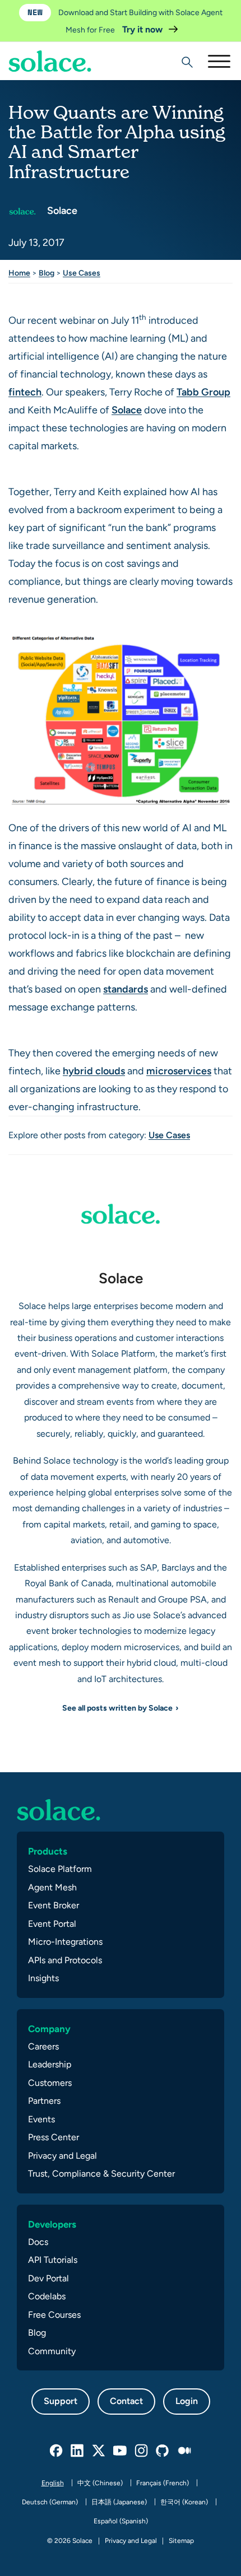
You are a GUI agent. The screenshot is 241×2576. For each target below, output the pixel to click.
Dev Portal (48, 2278)
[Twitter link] (99, 2451)
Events (41, 2119)
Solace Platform (60, 1869)
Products (48, 1851)
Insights (43, 1978)
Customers (50, 2083)
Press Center (54, 2137)
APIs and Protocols (65, 1960)
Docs (38, 2242)
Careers (43, 2046)
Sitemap (181, 2541)
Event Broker (54, 1905)
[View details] (50, 61)
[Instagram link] (142, 2451)
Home (19, 273)
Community (52, 2351)
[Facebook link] (57, 2451)
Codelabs (47, 2296)
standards (126, 989)
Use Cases (82, 273)
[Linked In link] (78, 2451)
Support (61, 2401)
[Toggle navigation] (219, 61)
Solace (61, 210)
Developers (52, 2224)
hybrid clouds (94, 1071)
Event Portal (52, 1924)
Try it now (143, 29)
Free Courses (54, 2315)
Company (49, 2029)
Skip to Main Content (56, 39)
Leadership (50, 2064)
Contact (126, 2401)
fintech (25, 392)
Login (187, 2401)
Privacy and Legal (62, 2156)
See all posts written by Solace (117, 1708)
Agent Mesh (52, 1887)
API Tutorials (53, 2260)
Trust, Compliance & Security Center (101, 2174)
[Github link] (163, 2451)
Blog (47, 273)
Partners (44, 2101)
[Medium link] (184, 2451)
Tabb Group (203, 392)
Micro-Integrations (65, 1942)
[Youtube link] (121, 2451)
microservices (179, 1071)
